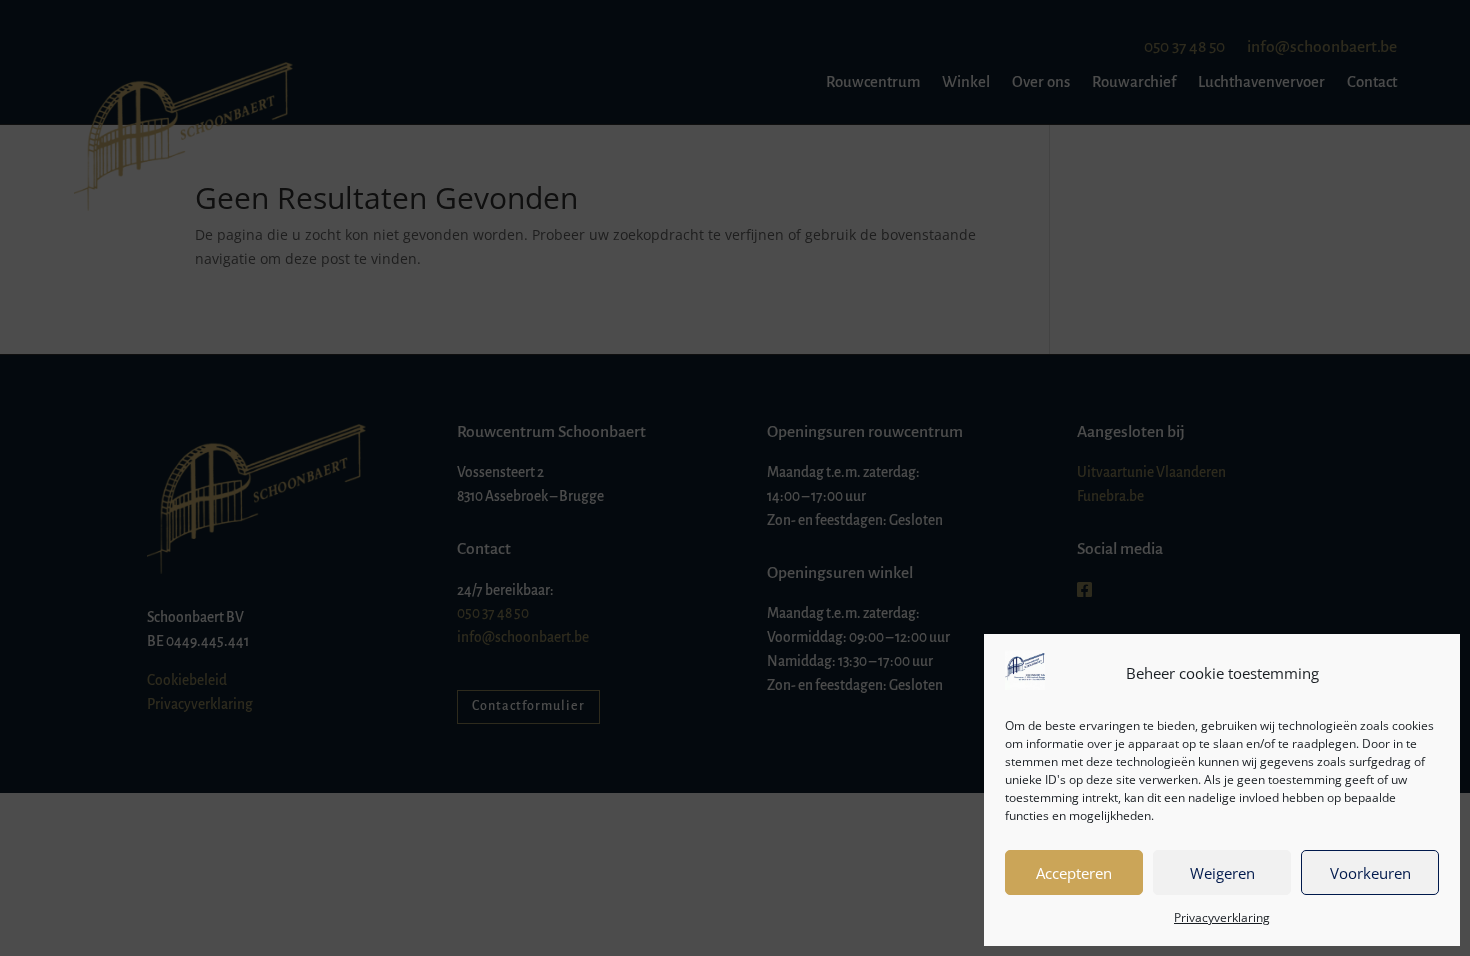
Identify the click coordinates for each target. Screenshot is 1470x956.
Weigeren (1222, 873)
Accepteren (1074, 873)
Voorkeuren (1370, 873)
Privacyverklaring (1222, 917)
